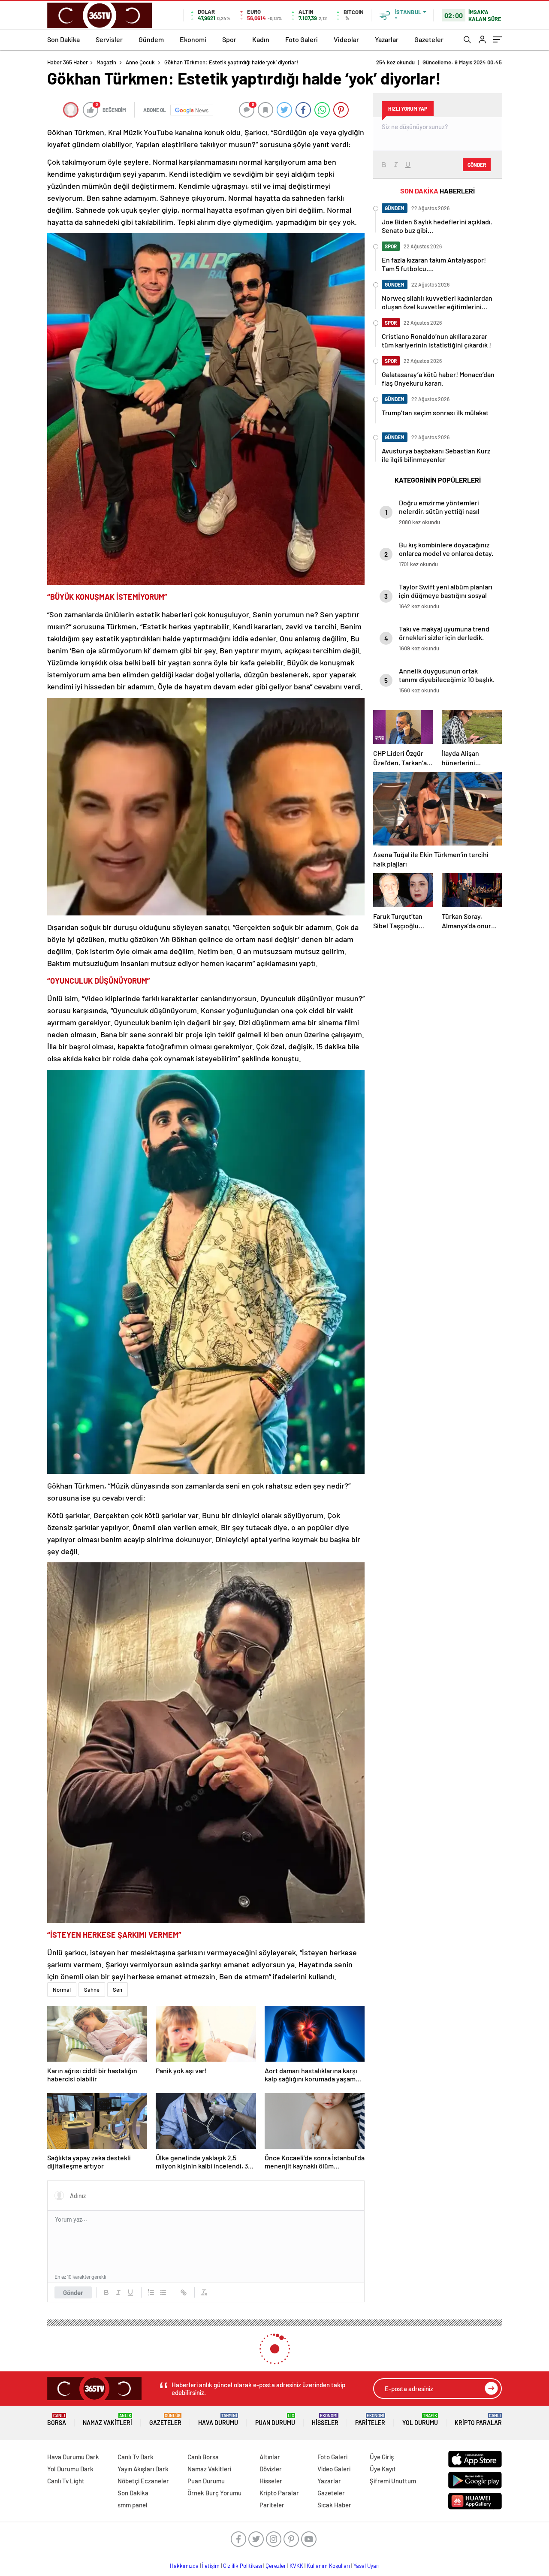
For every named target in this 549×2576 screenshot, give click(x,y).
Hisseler (325, 2420)
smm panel (133, 2505)
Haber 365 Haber (68, 62)
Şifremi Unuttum (393, 2481)
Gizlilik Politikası (243, 2566)
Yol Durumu (420, 2420)
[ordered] (151, 2292)
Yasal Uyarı (367, 2566)
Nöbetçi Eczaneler (143, 2481)
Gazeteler (429, 39)
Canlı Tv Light (66, 2481)
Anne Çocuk (140, 62)
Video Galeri (334, 2469)
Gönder (73, 2292)
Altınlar (270, 2457)
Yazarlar (387, 39)
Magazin (106, 62)
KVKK (296, 2566)
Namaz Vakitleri (107, 2420)
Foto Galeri (302, 39)
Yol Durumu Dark (70, 2469)
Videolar (346, 39)
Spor (229, 39)
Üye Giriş (382, 2457)
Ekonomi (193, 39)
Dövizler (271, 2469)
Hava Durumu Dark (73, 2457)
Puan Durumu (275, 2420)
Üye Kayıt (383, 2469)
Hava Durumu (218, 2420)
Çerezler (276, 2566)
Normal (62, 1990)
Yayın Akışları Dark (143, 2469)
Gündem (151, 39)
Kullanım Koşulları (328, 2566)
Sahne (92, 1990)
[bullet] (163, 2292)
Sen (118, 1990)
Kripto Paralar (478, 2420)
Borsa (57, 2420)
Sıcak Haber (334, 2505)
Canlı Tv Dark (136, 2457)
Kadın (261, 39)
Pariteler (370, 2420)
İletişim (211, 2566)
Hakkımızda (184, 2566)
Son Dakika (63, 39)
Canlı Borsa (203, 2457)
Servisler (109, 39)
